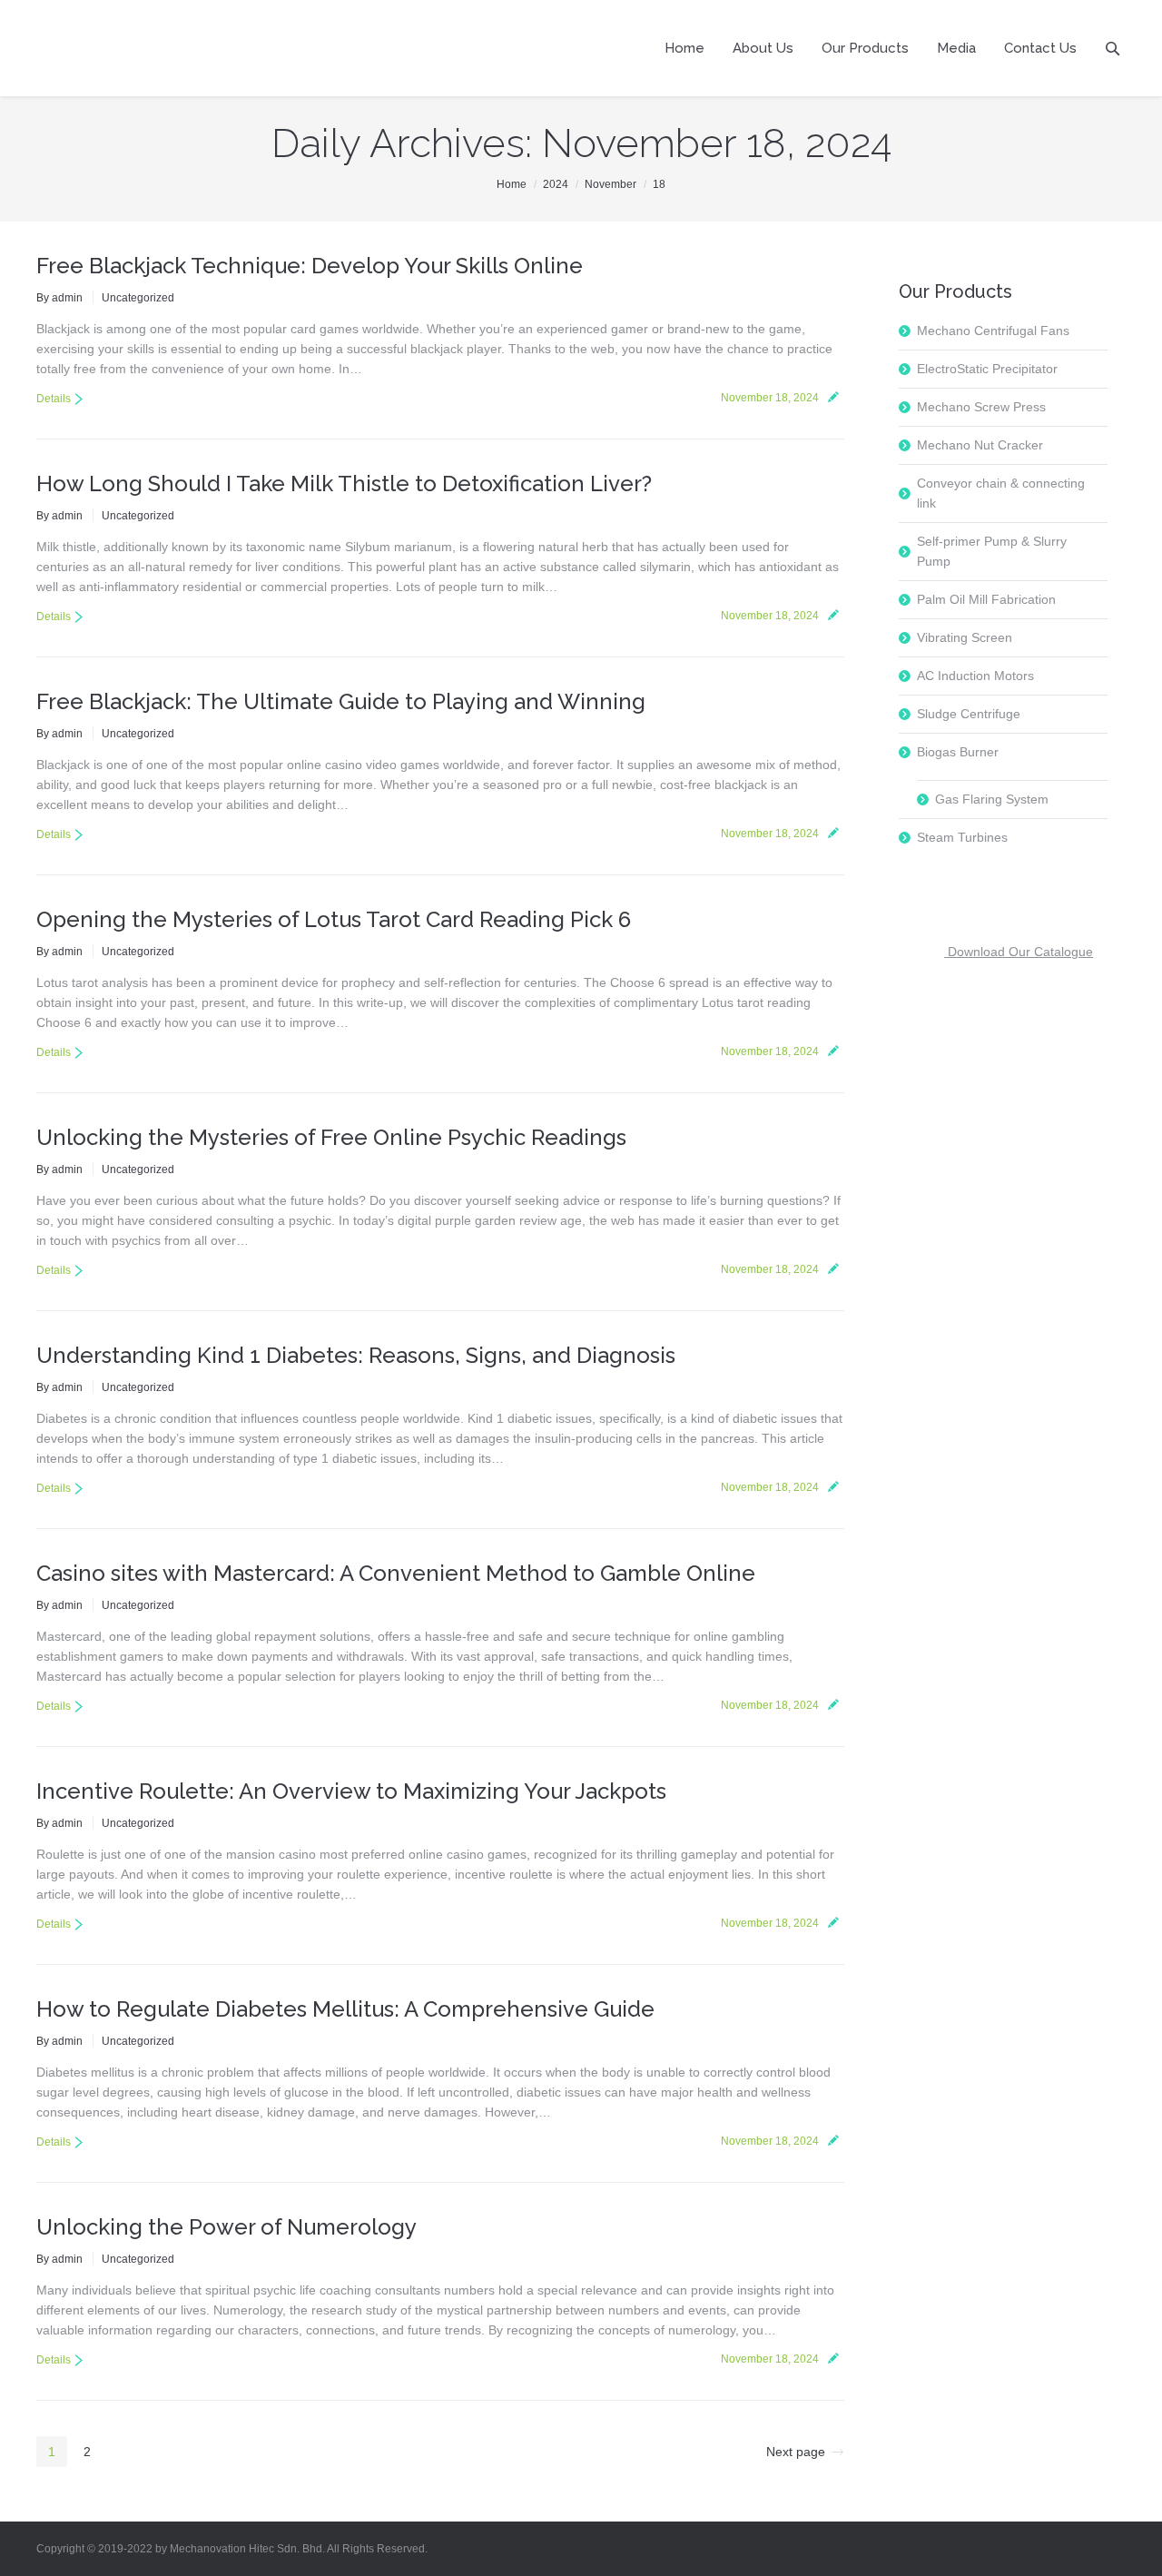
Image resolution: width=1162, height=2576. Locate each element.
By (59, 298)
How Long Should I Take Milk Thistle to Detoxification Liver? (344, 484)
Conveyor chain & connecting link (1001, 493)
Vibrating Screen (965, 637)
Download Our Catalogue (1019, 952)
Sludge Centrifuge (969, 714)
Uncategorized (138, 298)
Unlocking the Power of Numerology (226, 2227)
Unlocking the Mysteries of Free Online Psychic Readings (331, 1137)
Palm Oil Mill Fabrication (986, 599)
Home (512, 184)
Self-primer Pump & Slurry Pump (992, 551)
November (611, 184)
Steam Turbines (962, 837)
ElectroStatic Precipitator (987, 369)
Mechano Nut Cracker (980, 445)
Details (54, 399)
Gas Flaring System (992, 799)
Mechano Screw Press (981, 407)
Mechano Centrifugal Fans (993, 331)
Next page (796, 2452)
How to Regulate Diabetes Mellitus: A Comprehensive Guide (345, 2009)
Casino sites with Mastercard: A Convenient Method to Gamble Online (396, 1573)
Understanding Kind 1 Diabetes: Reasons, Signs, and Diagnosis (356, 1355)
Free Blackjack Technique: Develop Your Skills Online (310, 266)
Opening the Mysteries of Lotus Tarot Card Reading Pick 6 (334, 919)
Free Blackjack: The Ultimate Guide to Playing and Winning (341, 701)
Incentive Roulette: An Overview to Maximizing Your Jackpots (351, 1791)
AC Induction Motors (975, 676)
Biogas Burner (958, 752)
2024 (556, 184)
